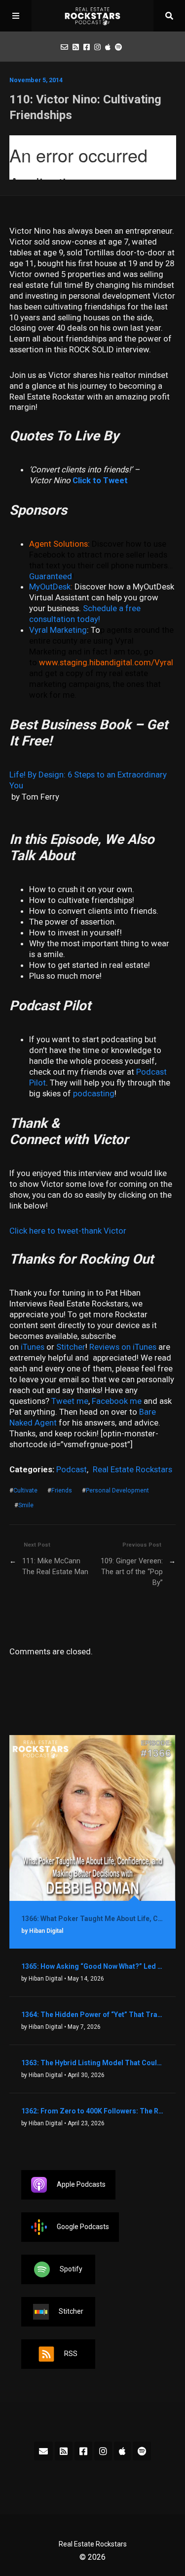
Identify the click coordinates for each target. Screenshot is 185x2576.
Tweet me (70, 1401)
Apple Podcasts (81, 2184)
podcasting (94, 1093)
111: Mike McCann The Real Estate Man (55, 1567)
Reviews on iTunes (123, 1347)
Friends (62, 1490)
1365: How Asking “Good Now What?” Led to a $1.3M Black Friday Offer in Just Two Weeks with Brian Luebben (93, 1966)
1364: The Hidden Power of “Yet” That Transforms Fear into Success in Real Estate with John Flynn (93, 2015)
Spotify (71, 2269)
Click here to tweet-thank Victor (68, 1231)
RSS (71, 2354)
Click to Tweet (100, 480)
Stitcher (71, 1347)
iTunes (33, 1347)
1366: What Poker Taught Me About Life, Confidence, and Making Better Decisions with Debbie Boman (93, 1919)
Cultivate (25, 1490)
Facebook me (117, 1401)
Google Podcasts (83, 2227)
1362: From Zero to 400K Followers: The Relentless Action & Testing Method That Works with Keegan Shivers (93, 2111)
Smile (26, 1505)
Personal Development (117, 1490)
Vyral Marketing (58, 630)
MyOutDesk (50, 587)
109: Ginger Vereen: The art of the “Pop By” (132, 1572)
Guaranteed (51, 576)
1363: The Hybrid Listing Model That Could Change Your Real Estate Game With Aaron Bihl (93, 2063)
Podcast (72, 1469)
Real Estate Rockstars (132, 1469)
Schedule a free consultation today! (85, 614)
